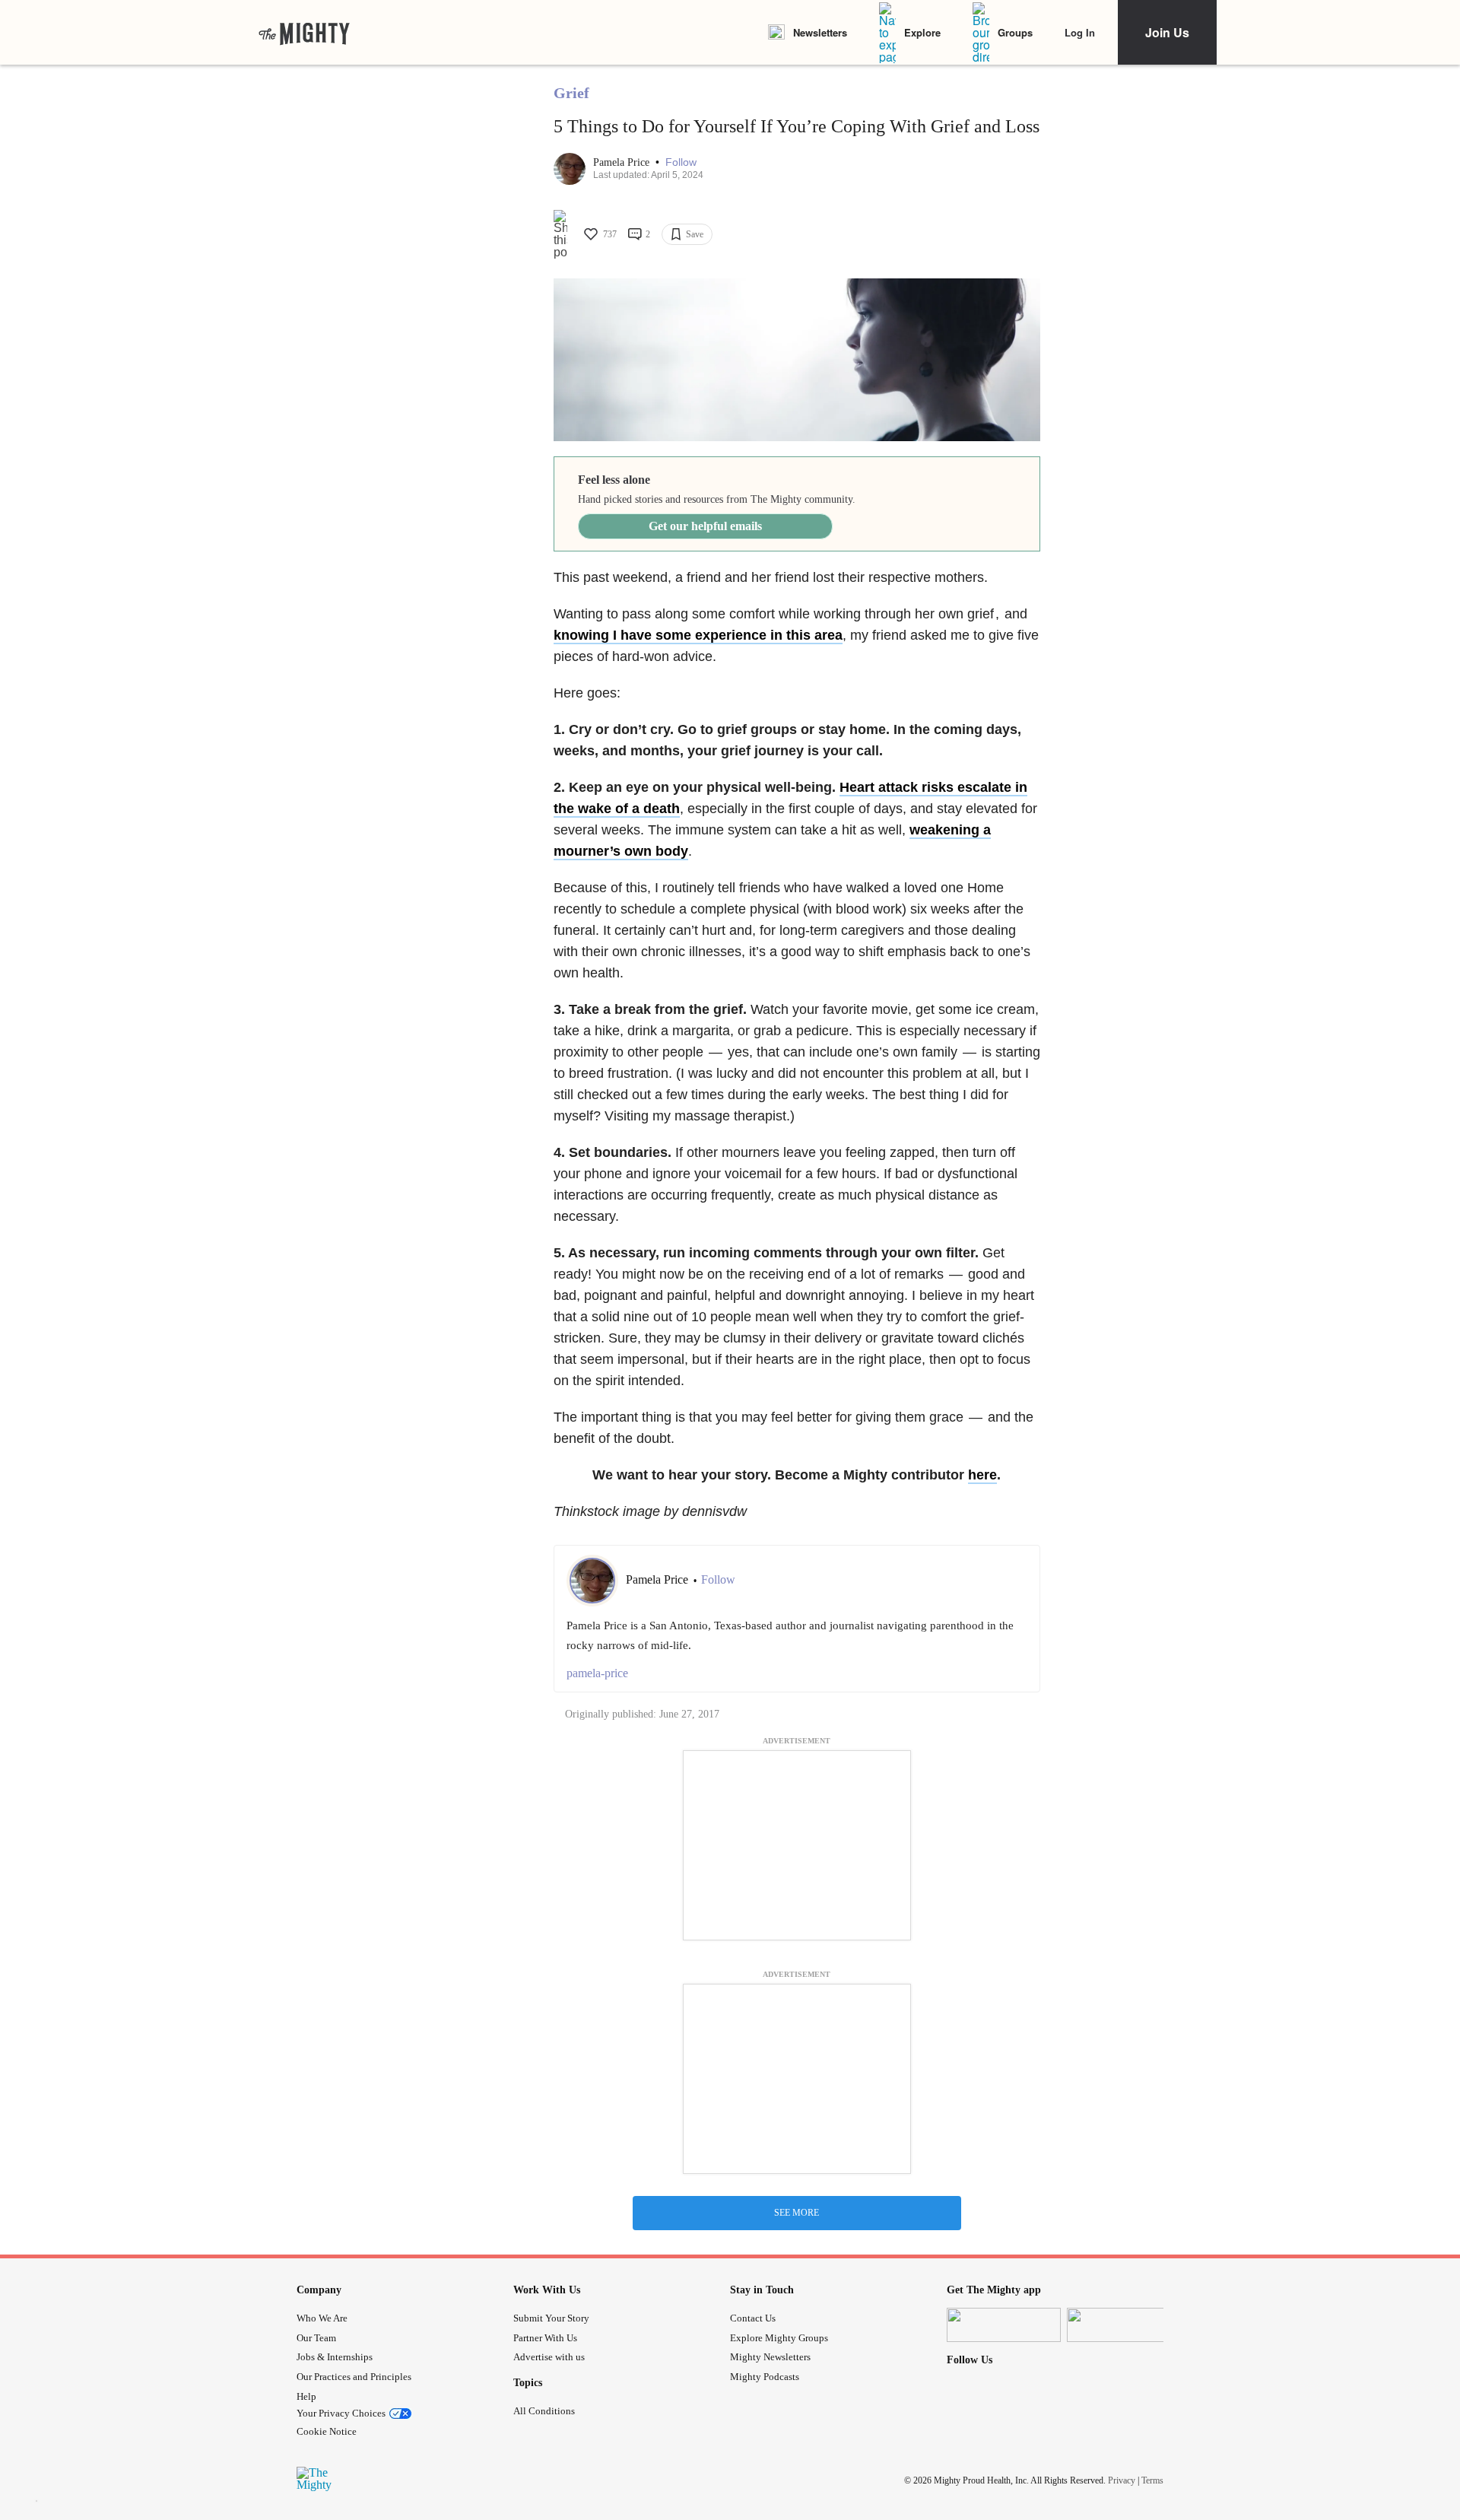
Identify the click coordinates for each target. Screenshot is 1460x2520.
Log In (1080, 32)
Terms (1152, 2480)
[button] (681, 162)
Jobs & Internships (335, 2357)
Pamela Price (623, 162)
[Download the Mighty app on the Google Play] (1124, 2325)
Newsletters (820, 32)
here (982, 1475)
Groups (1015, 32)
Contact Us (753, 2318)
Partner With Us (545, 2338)
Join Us (1167, 32)
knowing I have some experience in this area (698, 635)
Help (306, 2396)
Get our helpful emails (705, 526)
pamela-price (597, 1673)
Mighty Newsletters (770, 2357)
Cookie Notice (327, 2431)
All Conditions (544, 2411)
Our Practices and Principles (354, 2377)
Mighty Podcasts (765, 2377)
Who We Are (322, 2318)
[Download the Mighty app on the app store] (1004, 2325)
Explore (922, 32)
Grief (571, 93)
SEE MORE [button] (797, 2213)
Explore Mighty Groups (779, 2338)
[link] (304, 33)
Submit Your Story (551, 2318)
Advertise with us (549, 2357)
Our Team (316, 2338)
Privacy (1122, 2480)
